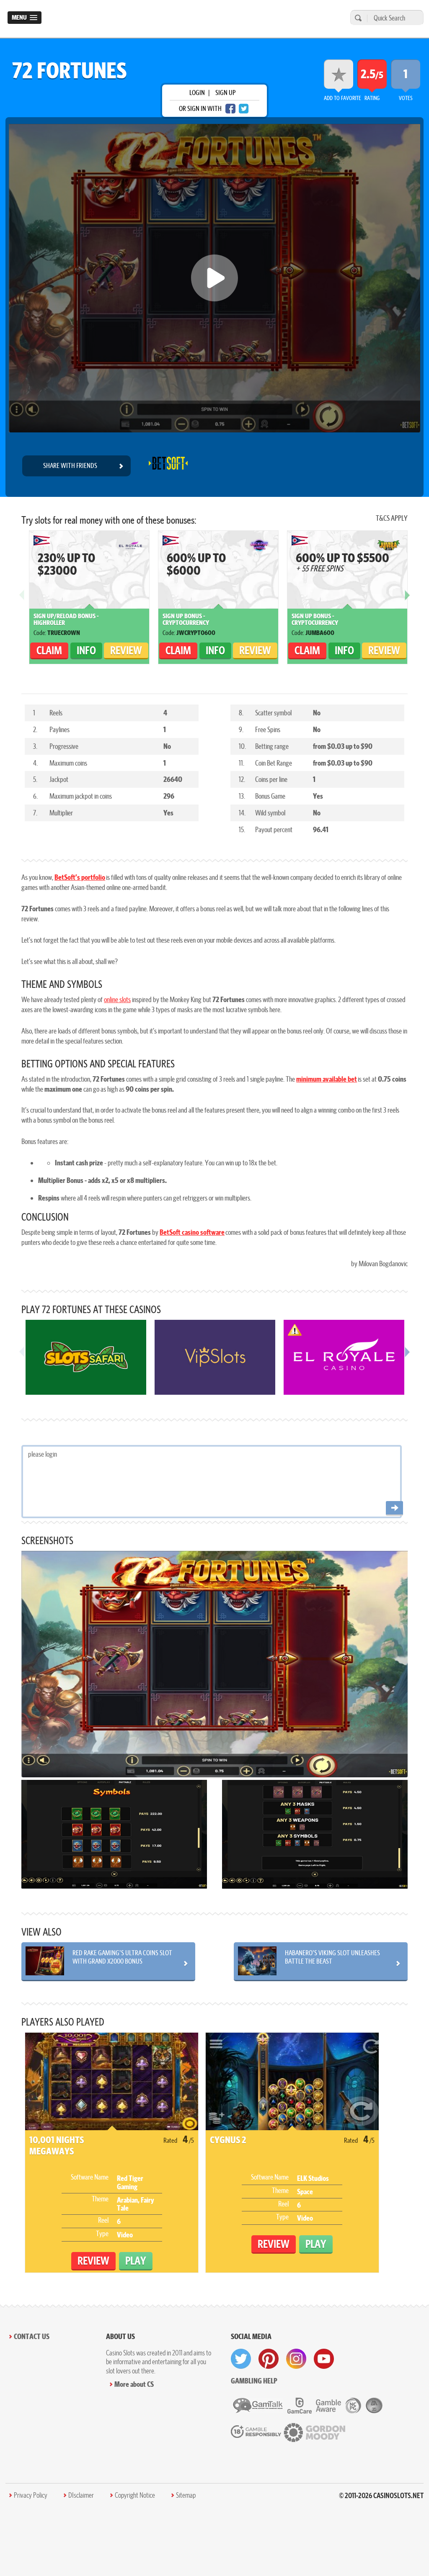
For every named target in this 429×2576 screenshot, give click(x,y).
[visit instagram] (296, 2359)
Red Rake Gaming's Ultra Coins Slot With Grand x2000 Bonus (122, 1957)
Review (126, 650)
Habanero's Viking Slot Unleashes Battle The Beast (332, 1957)
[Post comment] (394, 1508)
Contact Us (32, 2336)
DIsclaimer (81, 2495)
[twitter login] (244, 109)
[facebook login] (230, 109)
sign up (225, 93)
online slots (117, 999)
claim (49, 650)
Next (407, 602)
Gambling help (254, 2381)
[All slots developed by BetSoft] (168, 466)
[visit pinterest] (269, 2359)
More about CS (134, 2384)
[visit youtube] (324, 2359)
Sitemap (186, 2495)
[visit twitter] (241, 2359)
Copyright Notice (135, 2495)
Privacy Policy (31, 2495)
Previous (22, 602)
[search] (357, 18)
